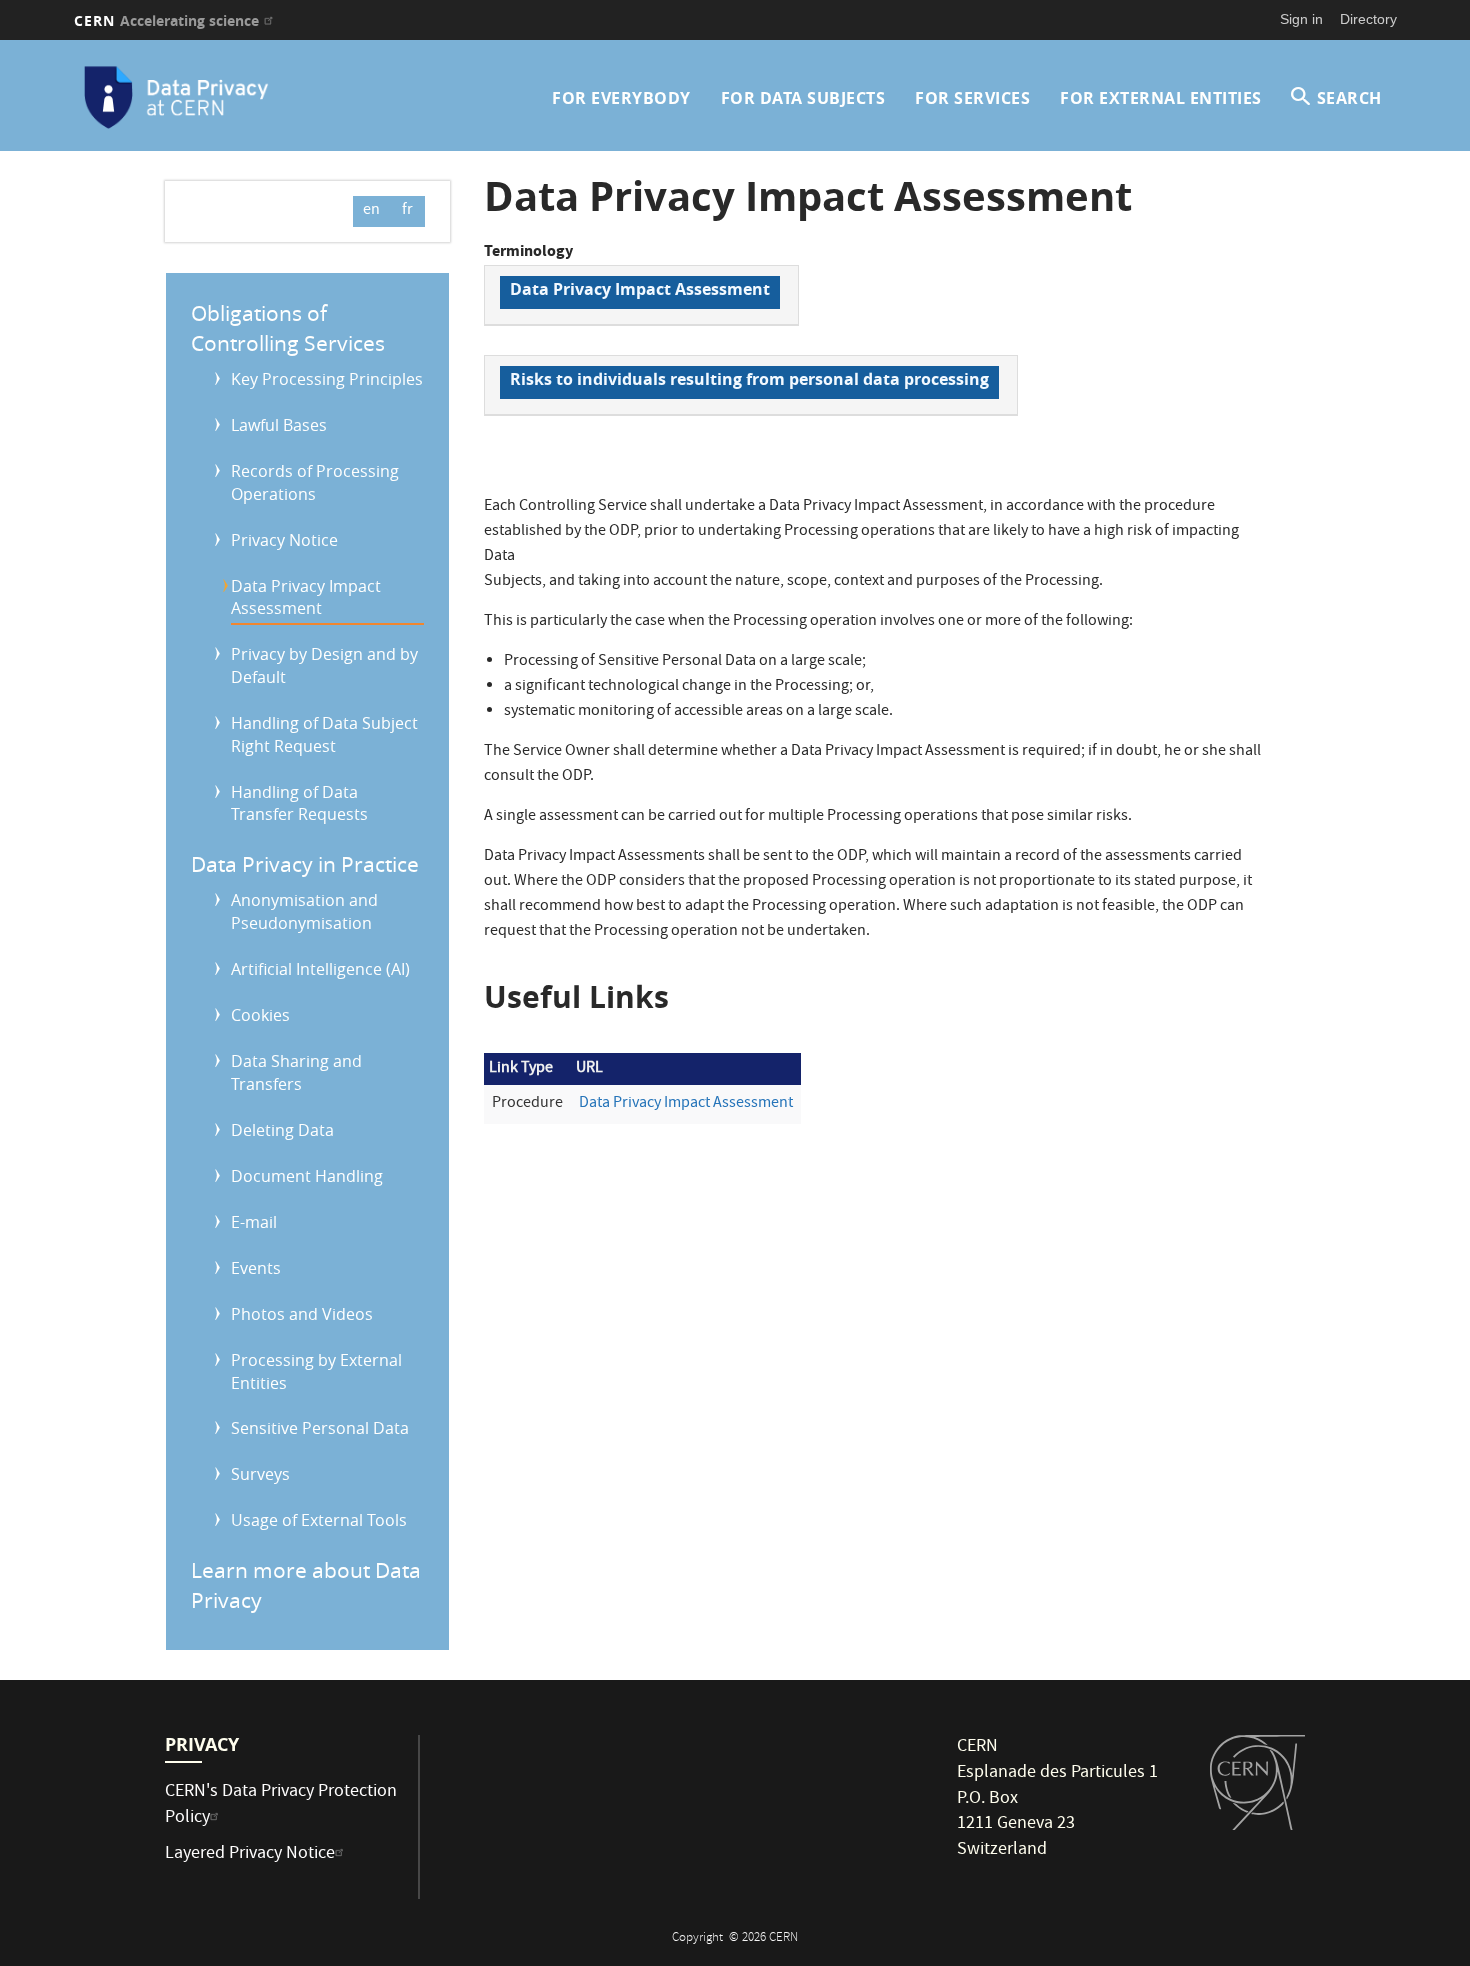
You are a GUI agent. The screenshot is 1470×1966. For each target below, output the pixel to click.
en (371, 211)
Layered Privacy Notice (250, 1854)
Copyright (699, 1938)
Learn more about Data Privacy (306, 1585)
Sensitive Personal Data (320, 1428)
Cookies (260, 1015)
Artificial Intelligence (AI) (320, 969)
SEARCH (1349, 98)
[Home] (234, 98)
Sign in (1301, 19)
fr (407, 211)
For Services (972, 98)
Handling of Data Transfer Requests (299, 803)
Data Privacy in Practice (305, 864)
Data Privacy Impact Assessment (306, 597)
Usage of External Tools (319, 1520)
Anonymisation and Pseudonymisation (304, 911)
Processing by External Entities (316, 1371)
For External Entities (1161, 98)
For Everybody (621, 98)
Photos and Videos (302, 1314)
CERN (167, 20)
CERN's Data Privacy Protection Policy (281, 1805)
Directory (1368, 19)
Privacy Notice (284, 540)
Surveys (260, 1474)
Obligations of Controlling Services (288, 328)
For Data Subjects (803, 98)
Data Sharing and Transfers (296, 1072)
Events (256, 1268)
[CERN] (1257, 1782)
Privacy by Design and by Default (324, 665)
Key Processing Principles (327, 379)
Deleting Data (282, 1130)
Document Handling (307, 1176)
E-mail (254, 1222)
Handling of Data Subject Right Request (324, 734)
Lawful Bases (279, 425)
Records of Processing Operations (315, 482)
